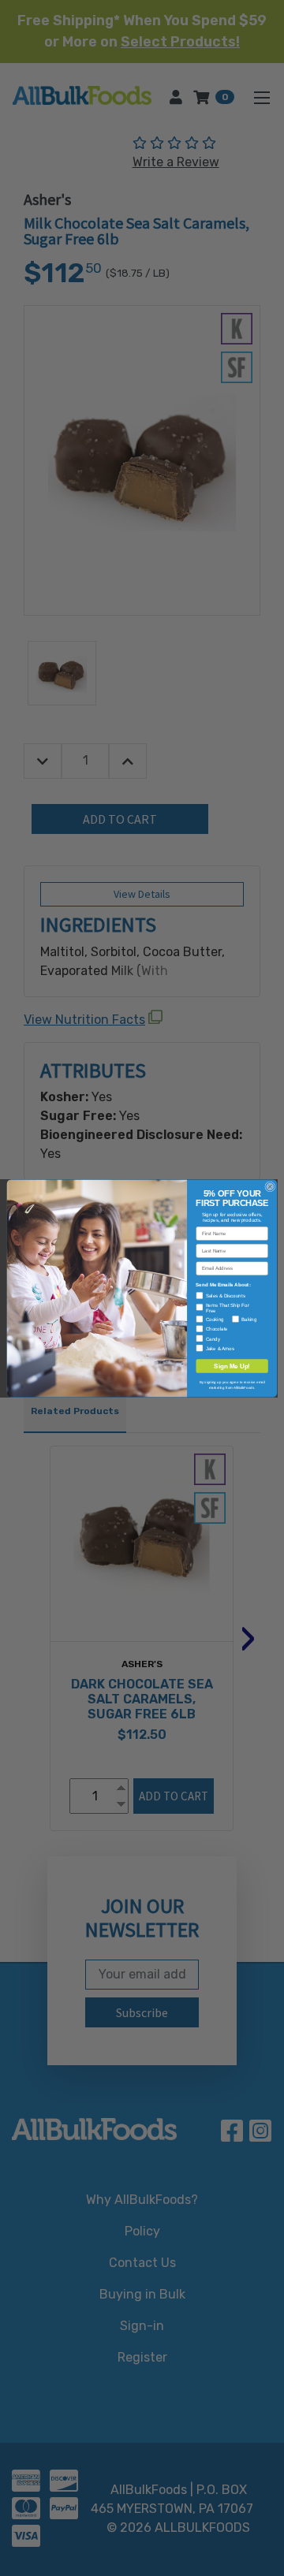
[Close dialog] (270, 1186)
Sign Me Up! (232, 1366)
